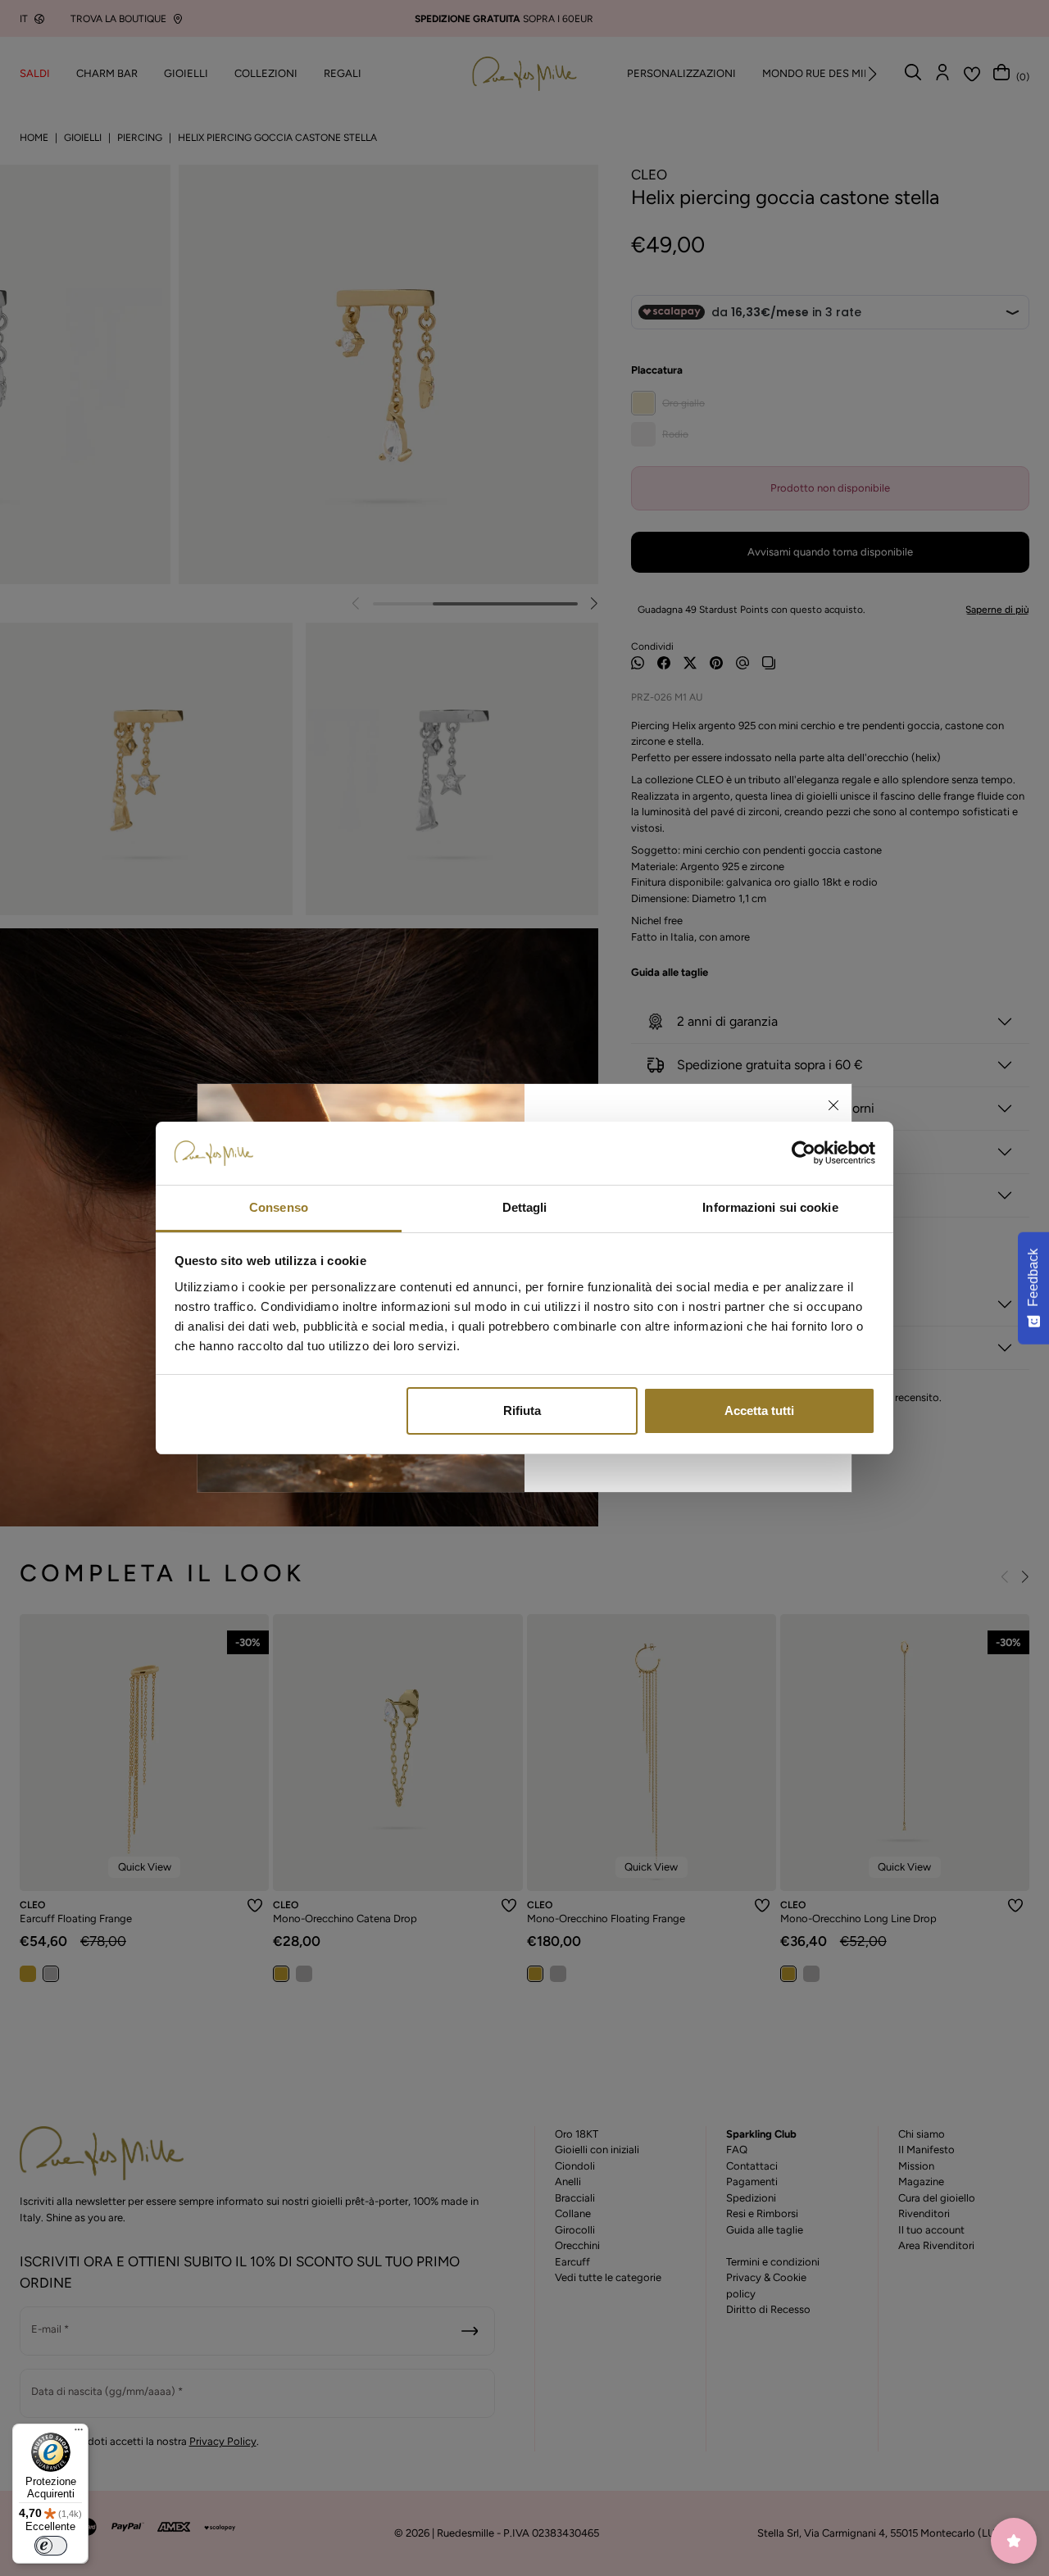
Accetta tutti (759, 1410)
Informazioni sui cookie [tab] (770, 1207)
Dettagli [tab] (525, 1207)
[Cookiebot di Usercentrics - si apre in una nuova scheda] (804, 1154)
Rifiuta (522, 1410)
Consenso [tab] (279, 1207)
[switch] (51, 2546)
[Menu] (79, 2433)
